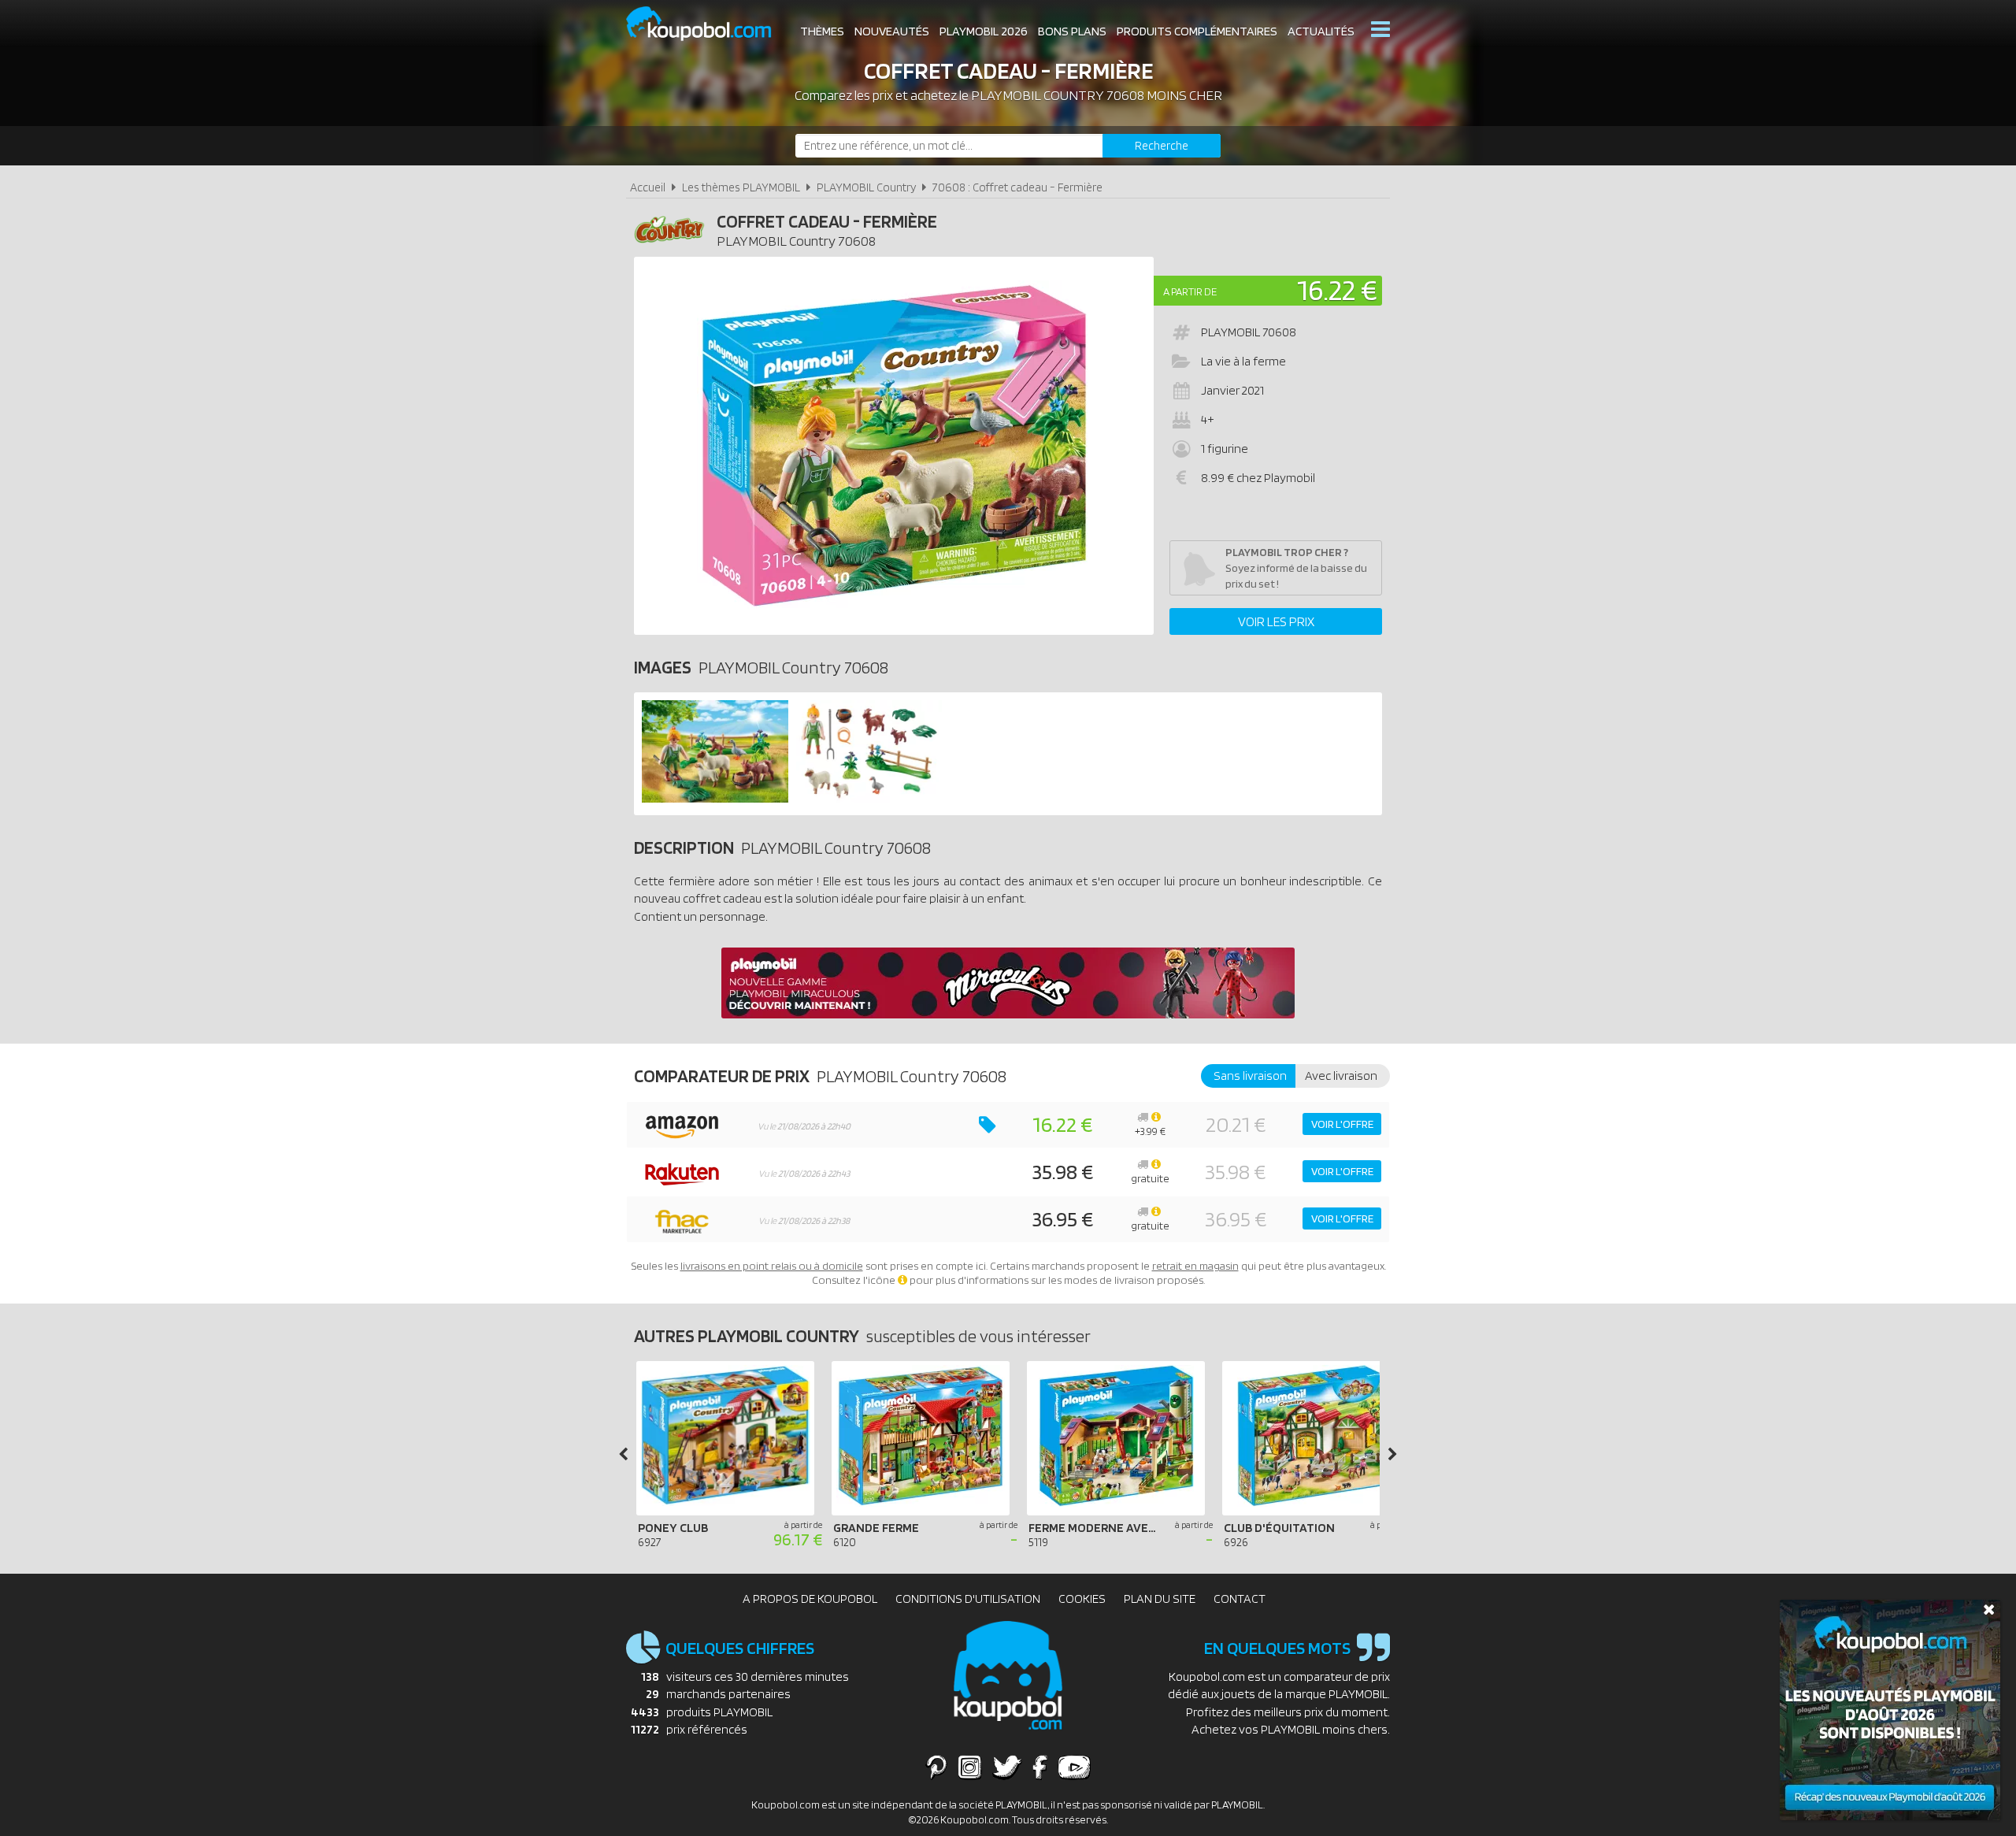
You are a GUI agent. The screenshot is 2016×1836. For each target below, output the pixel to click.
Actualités (1321, 31)
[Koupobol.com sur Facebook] (1040, 1767)
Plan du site (1160, 1599)
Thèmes (822, 31)
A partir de (1190, 291)
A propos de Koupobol (810, 1599)
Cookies (1082, 1599)
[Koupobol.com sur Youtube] (1074, 1767)
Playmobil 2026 (984, 31)
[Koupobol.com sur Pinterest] (936, 1767)
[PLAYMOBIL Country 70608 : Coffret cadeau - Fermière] (894, 446)
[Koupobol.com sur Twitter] (1007, 1767)
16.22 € (1337, 289)
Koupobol (709, 24)
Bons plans (1072, 31)
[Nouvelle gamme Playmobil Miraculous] (1008, 1014)
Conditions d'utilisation (968, 1599)
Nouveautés (892, 31)
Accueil (648, 187)
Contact (1240, 1599)
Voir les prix (1276, 621)
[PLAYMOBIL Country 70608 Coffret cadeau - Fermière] (715, 798)
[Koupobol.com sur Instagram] (970, 1767)
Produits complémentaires (1197, 31)
